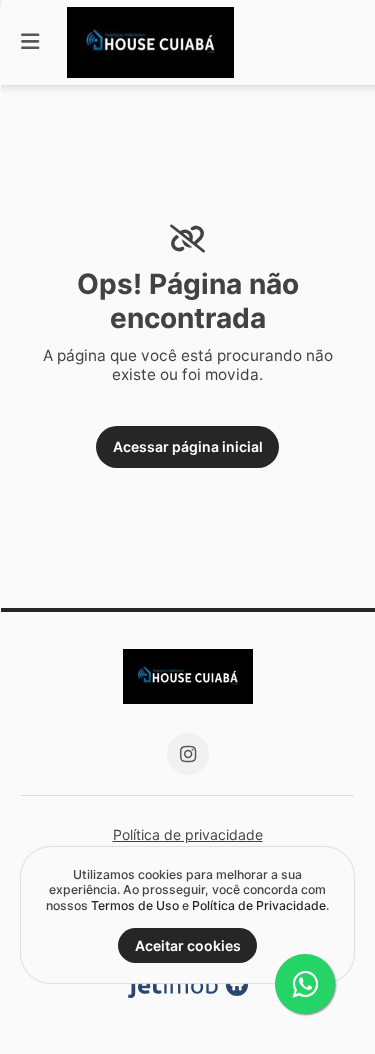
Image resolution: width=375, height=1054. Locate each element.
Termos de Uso (135, 905)
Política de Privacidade (259, 905)
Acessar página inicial (188, 446)
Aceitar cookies (188, 945)
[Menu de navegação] (30, 42)
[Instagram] (188, 754)
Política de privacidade (188, 834)
